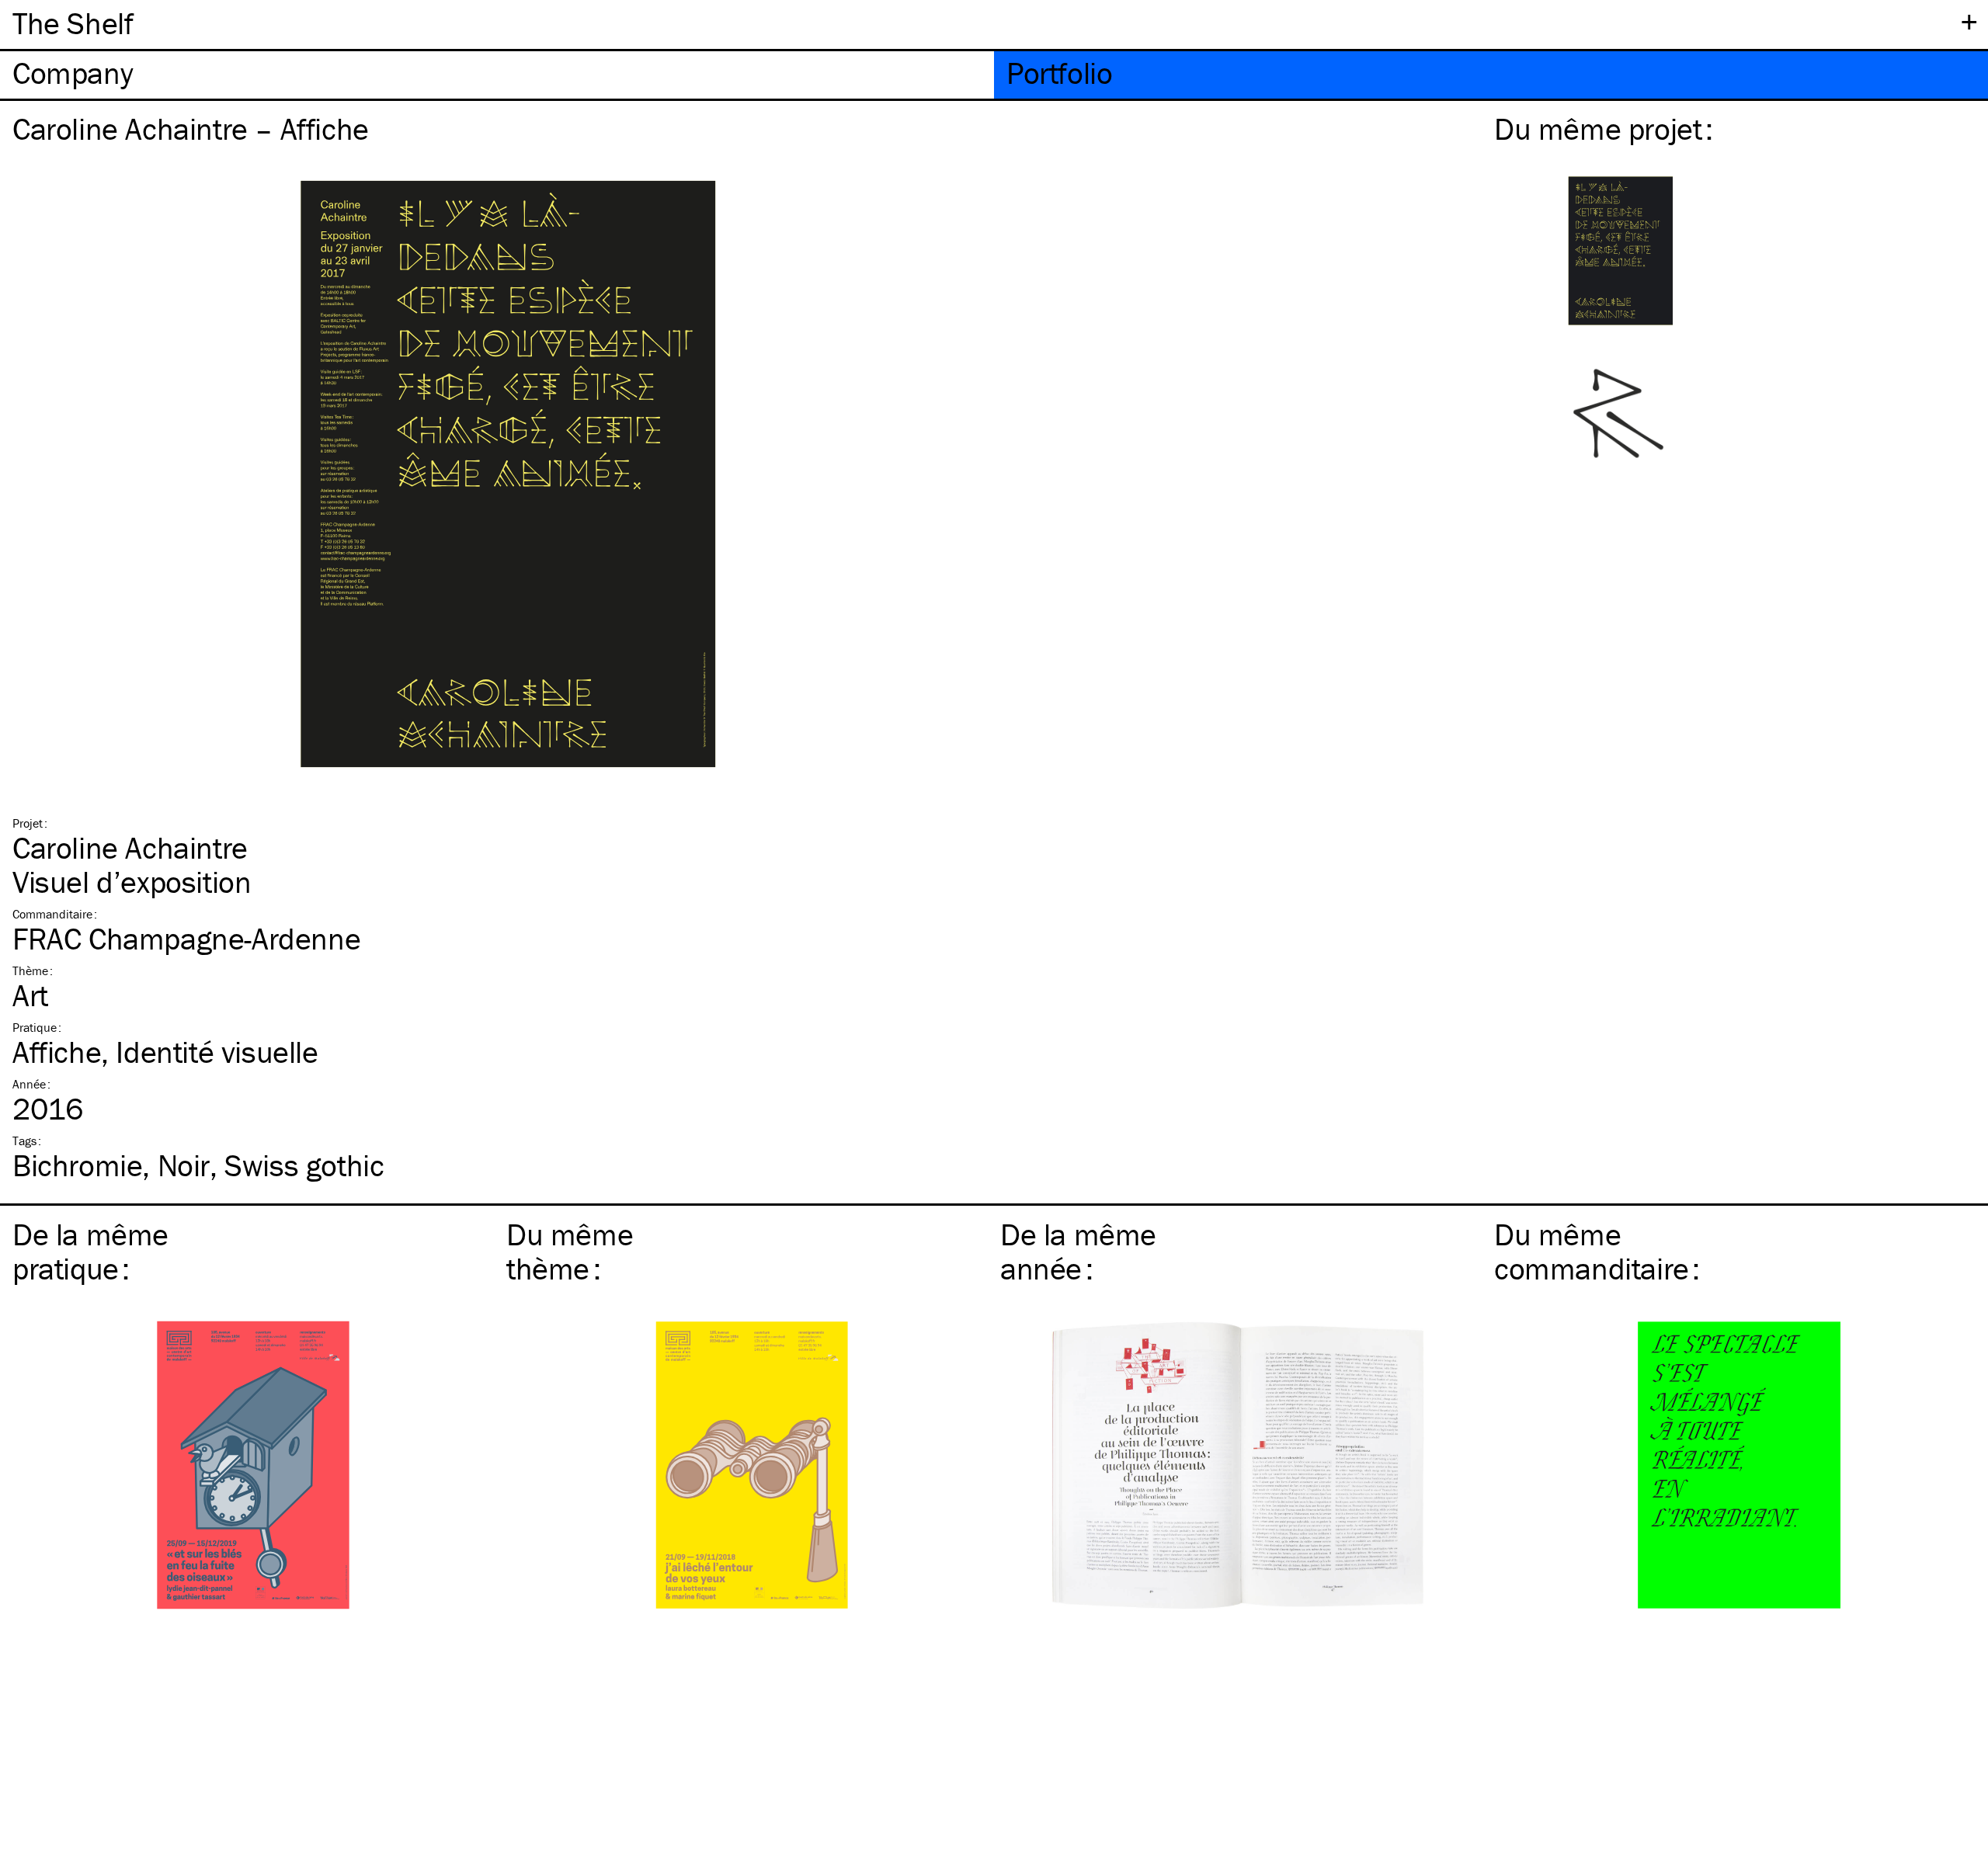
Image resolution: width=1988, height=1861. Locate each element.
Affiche (57, 1052)
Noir (184, 1165)
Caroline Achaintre (130, 847)
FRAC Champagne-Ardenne (186, 938)
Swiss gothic (304, 1165)
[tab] (497, 75)
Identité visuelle (217, 1052)
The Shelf (73, 23)
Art (30, 995)
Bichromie (77, 1165)
